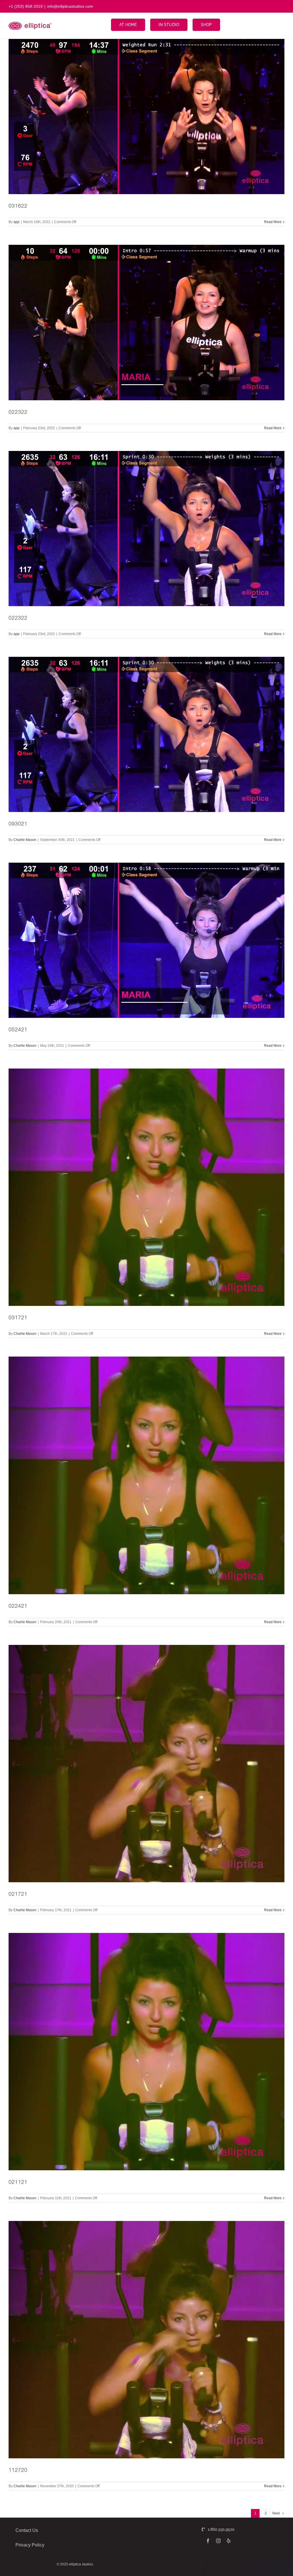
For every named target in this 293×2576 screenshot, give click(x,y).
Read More (273, 222)
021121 (18, 2183)
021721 (18, 1895)
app (16, 222)
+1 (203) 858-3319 (26, 6)
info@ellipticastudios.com (70, 6)
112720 (18, 2471)
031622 (18, 206)
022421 (18, 1607)
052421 (18, 1030)
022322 (18, 413)
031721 (18, 1318)
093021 (18, 824)
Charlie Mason (25, 840)
